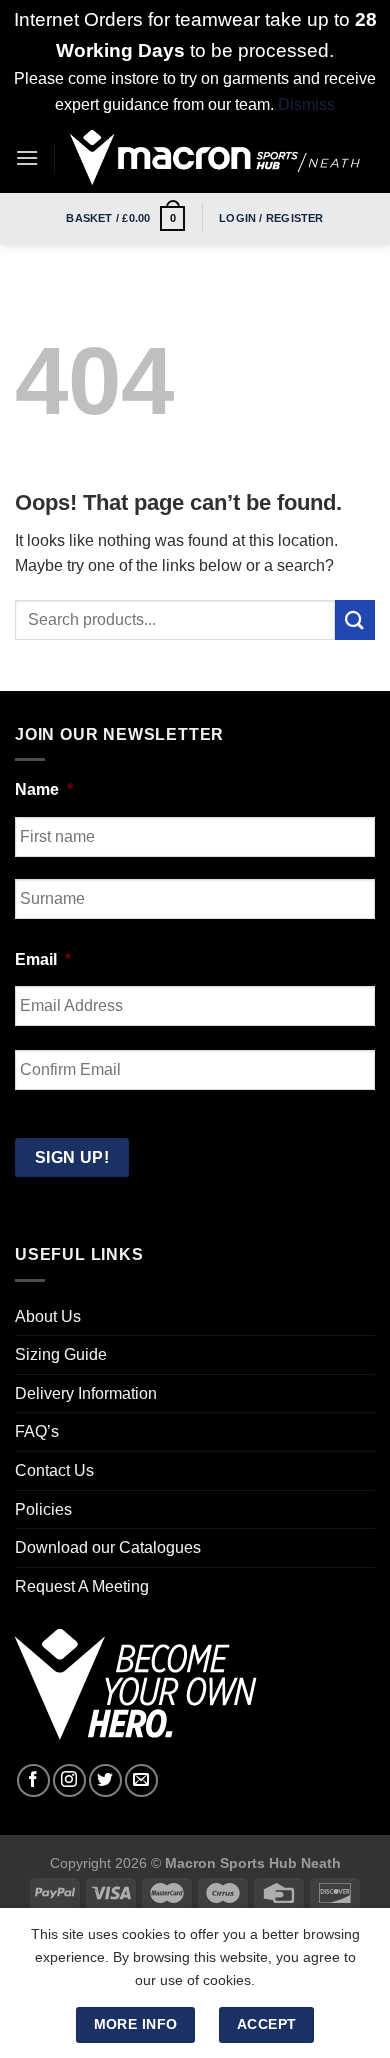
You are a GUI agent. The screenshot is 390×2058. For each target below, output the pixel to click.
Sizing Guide (61, 1354)
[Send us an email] (141, 1780)
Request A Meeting (82, 1586)
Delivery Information (86, 1393)
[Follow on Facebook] (33, 1780)
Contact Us (54, 1470)
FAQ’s (37, 1431)
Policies (43, 1509)
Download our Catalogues (108, 1547)
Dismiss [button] (306, 104)
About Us (48, 1316)
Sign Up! (72, 1157)
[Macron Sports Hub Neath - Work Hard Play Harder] (215, 157)
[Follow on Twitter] (105, 1780)
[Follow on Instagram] (69, 1780)
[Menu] (27, 157)
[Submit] (355, 619)
